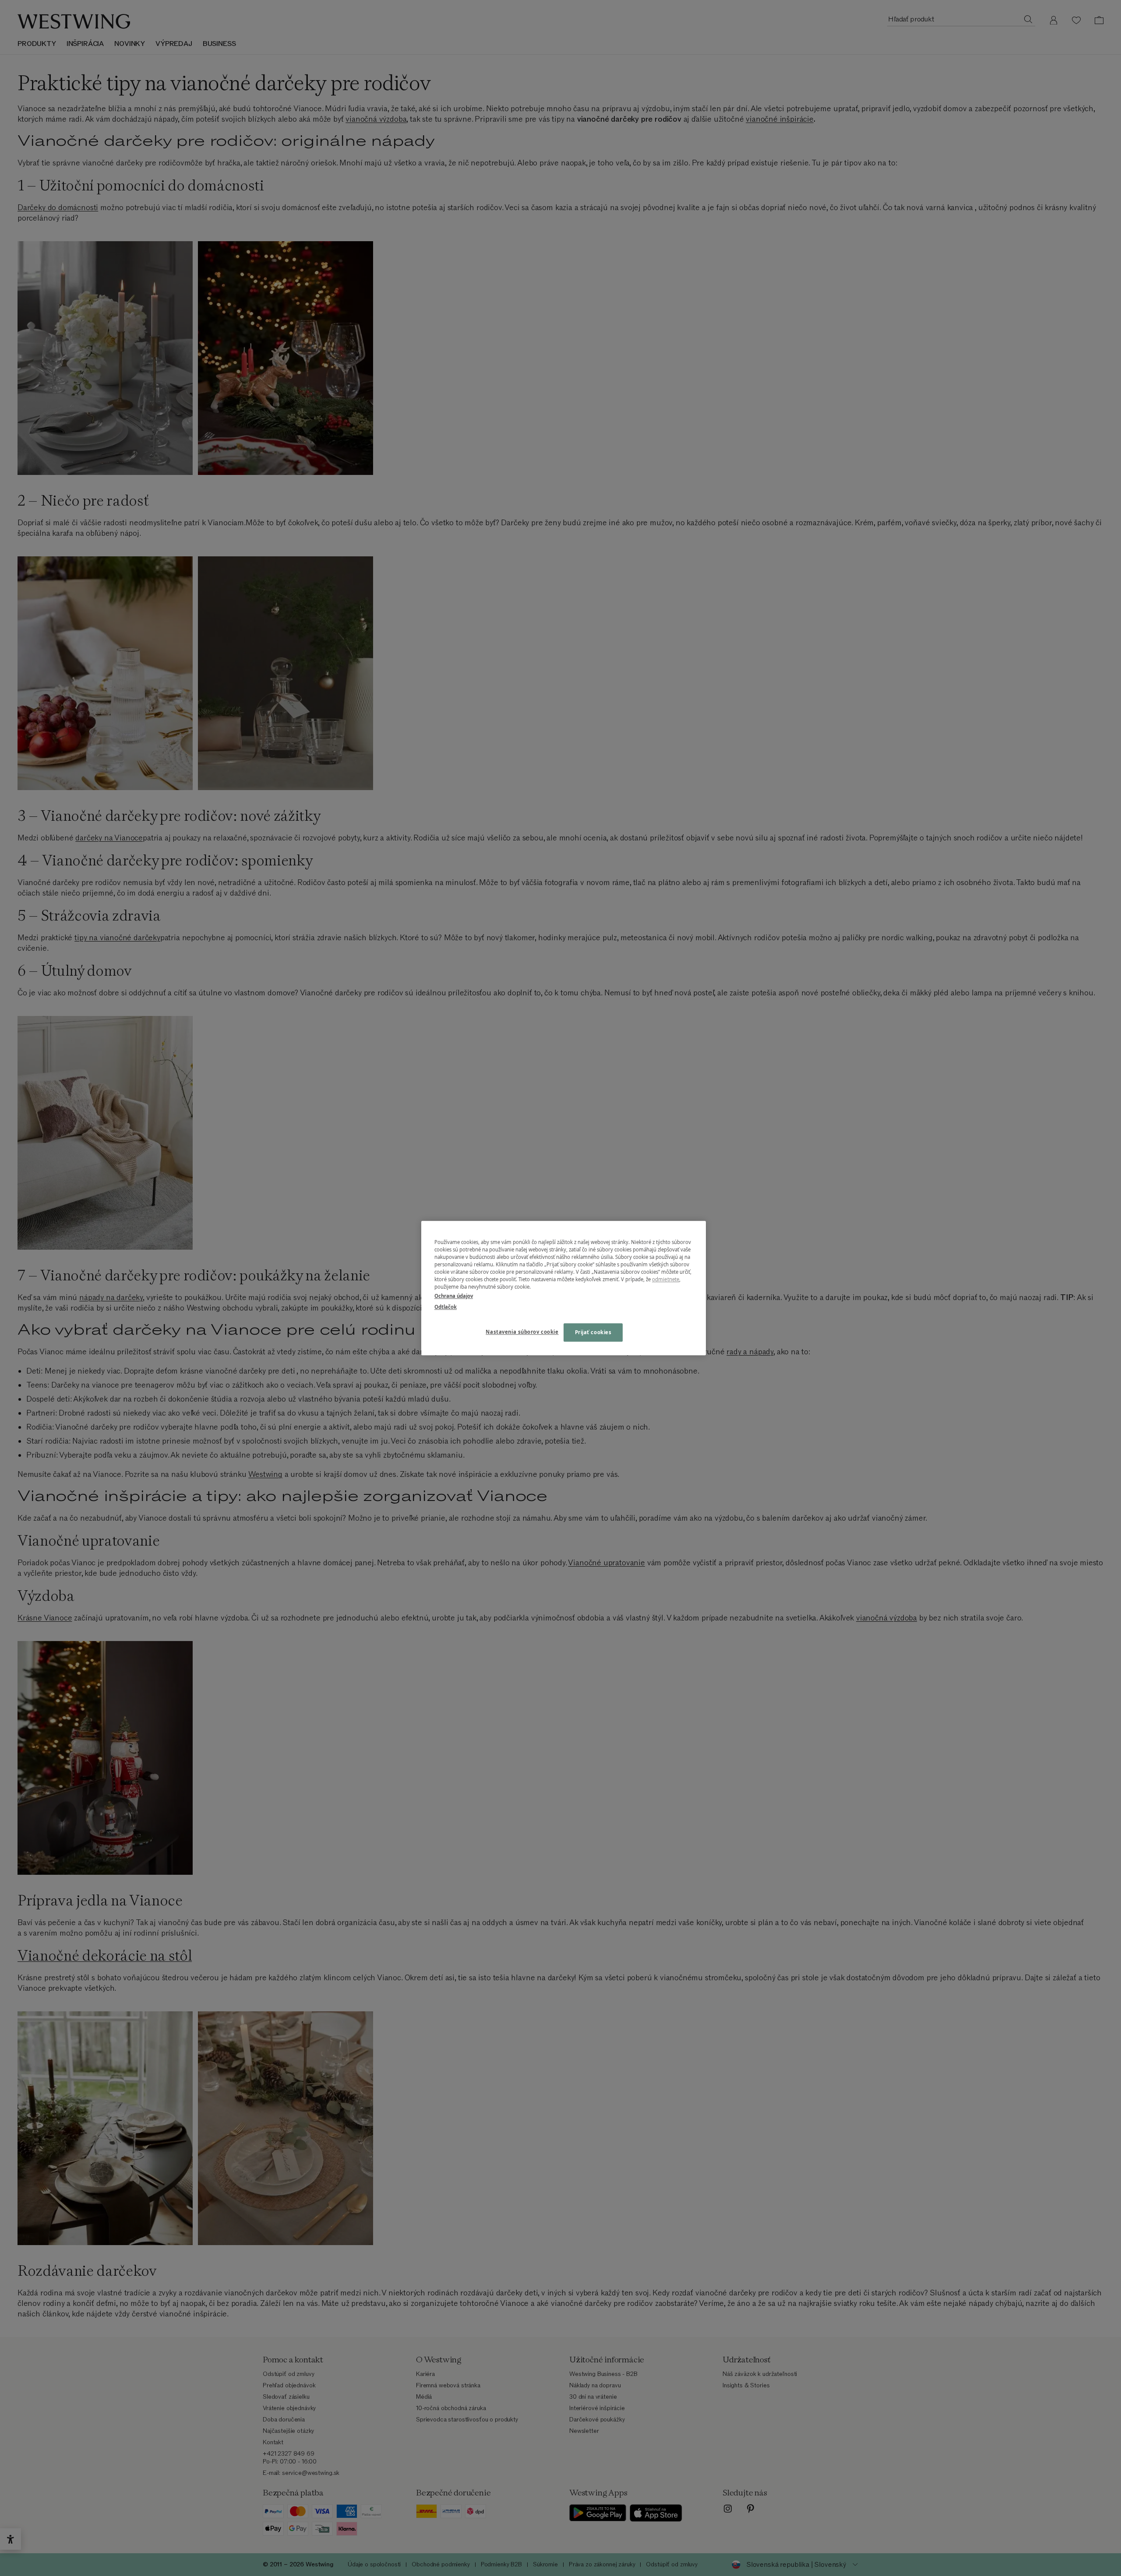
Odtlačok (446, 1307)
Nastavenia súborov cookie (522, 1332)
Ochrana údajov (454, 1296)
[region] (564, 1288)
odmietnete (666, 1279)
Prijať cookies (593, 1332)
